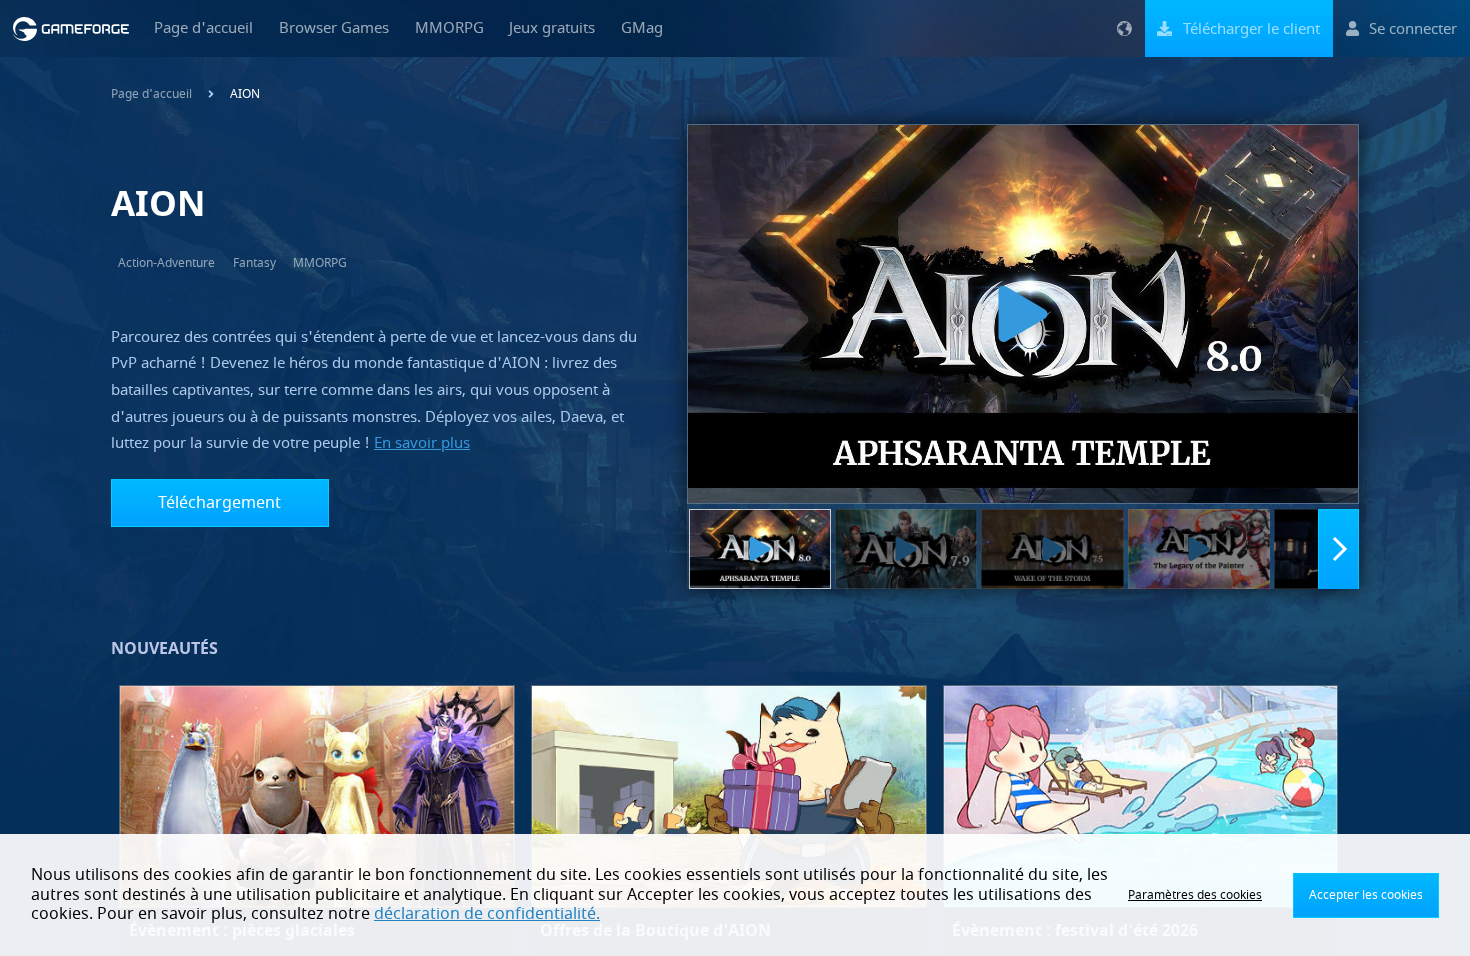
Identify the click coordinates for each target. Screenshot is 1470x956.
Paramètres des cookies (1195, 895)
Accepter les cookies (1366, 895)
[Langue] (1124, 28)
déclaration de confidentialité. (487, 914)
